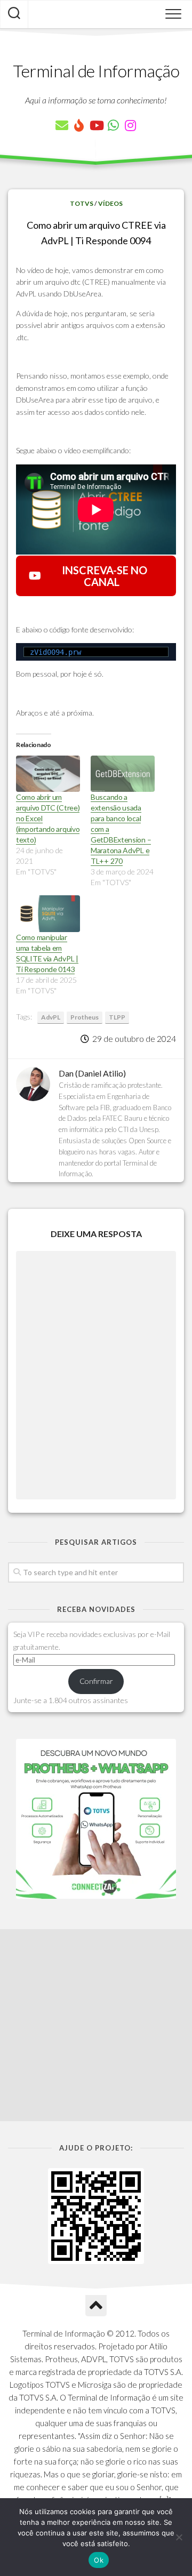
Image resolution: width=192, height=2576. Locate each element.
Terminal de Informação (96, 71)
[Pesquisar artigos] (14, 14)
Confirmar (96, 1681)
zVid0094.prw (55, 652)
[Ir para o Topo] (96, 2306)
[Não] (179, 2537)
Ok (99, 2560)
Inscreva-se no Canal (101, 576)
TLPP (117, 1017)
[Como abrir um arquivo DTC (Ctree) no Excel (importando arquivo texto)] (48, 774)
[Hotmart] (79, 125)
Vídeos (110, 203)
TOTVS (82, 203)
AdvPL (51, 1017)
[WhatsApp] (113, 125)
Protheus (85, 1017)
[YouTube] (96, 125)
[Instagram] (130, 125)
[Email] (62, 125)
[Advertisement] (96, 2025)
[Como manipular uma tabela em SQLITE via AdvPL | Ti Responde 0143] (48, 914)
